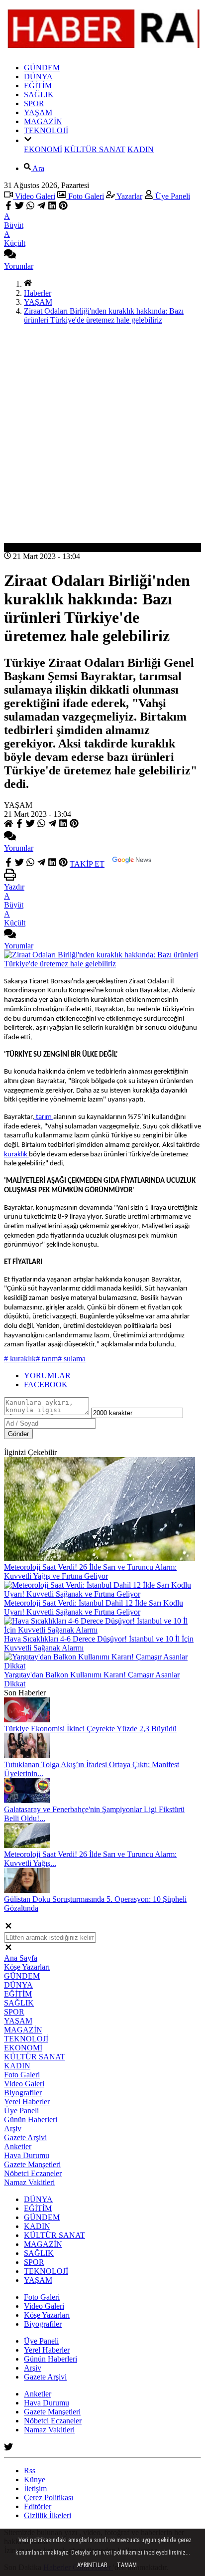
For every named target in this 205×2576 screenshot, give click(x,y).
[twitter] (19, 207)
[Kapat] (8, 1928)
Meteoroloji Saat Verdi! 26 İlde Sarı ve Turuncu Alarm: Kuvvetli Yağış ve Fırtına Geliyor (90, 1571)
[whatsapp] (30, 207)
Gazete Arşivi (25, 2137)
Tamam (127, 2565)
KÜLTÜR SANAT (95, 149)
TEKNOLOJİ (46, 130)
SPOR (34, 103)
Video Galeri (34, 196)
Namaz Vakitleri (29, 2182)
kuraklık (16, 1155)
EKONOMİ (43, 149)
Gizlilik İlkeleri (48, 2515)
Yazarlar (129, 196)
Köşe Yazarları (27, 1967)
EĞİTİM (38, 86)
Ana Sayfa (21, 1958)
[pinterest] (63, 207)
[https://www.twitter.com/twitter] (8, 2449)
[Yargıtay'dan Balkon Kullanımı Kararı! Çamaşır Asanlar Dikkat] (102, 1666)
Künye (35, 2480)
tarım (44, 1117)
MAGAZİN (43, 121)
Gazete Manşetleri (32, 2164)
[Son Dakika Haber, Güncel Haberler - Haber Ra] (102, 51)
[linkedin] (52, 207)
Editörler (38, 2506)
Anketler (18, 2146)
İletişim (35, 2488)
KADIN (141, 149)
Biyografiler (23, 2093)
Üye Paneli (172, 196)
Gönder (18, 1434)
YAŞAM (38, 112)
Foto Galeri (85, 196)
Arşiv (13, 2128)
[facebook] (9, 207)
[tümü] (28, 140)
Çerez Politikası (49, 2497)
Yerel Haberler (27, 2102)
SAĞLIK (39, 94)
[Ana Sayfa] (28, 284)
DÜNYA (38, 77)
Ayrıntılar (92, 2565)
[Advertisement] (102, 435)
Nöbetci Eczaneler (33, 2173)
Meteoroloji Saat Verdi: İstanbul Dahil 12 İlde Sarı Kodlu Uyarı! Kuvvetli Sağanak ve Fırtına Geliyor (94, 1607)
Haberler (38, 293)
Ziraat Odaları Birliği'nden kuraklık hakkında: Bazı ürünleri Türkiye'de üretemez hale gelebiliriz (104, 315)
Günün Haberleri (31, 2119)
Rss (30, 2471)
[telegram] (41, 207)
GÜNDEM (42, 68)
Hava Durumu (27, 2155)
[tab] (112, 1376)
